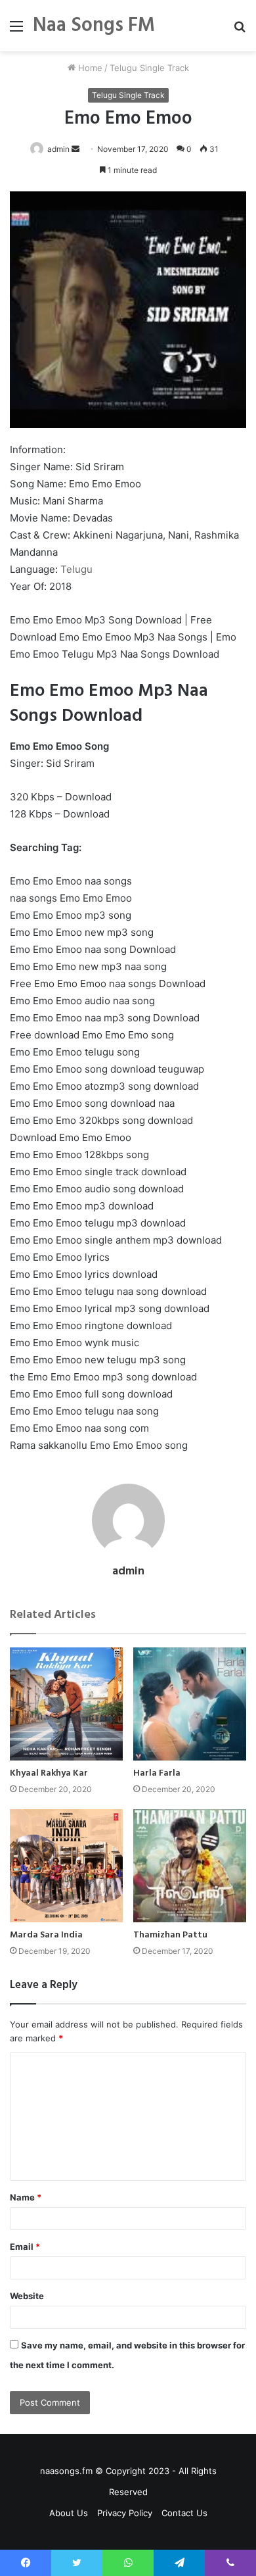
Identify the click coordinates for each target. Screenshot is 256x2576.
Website (27, 2296)
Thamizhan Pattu (170, 1935)
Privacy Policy (125, 2513)
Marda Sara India (46, 1935)
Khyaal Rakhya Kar (49, 1773)
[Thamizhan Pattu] (190, 1866)
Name (26, 2197)
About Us (69, 2513)
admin (58, 149)
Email (25, 2247)
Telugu (76, 569)
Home (89, 68)
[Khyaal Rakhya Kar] (66, 1704)
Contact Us (184, 2513)
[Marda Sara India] (66, 1866)
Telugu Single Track (149, 68)
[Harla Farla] (190, 1704)
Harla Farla (157, 1773)
